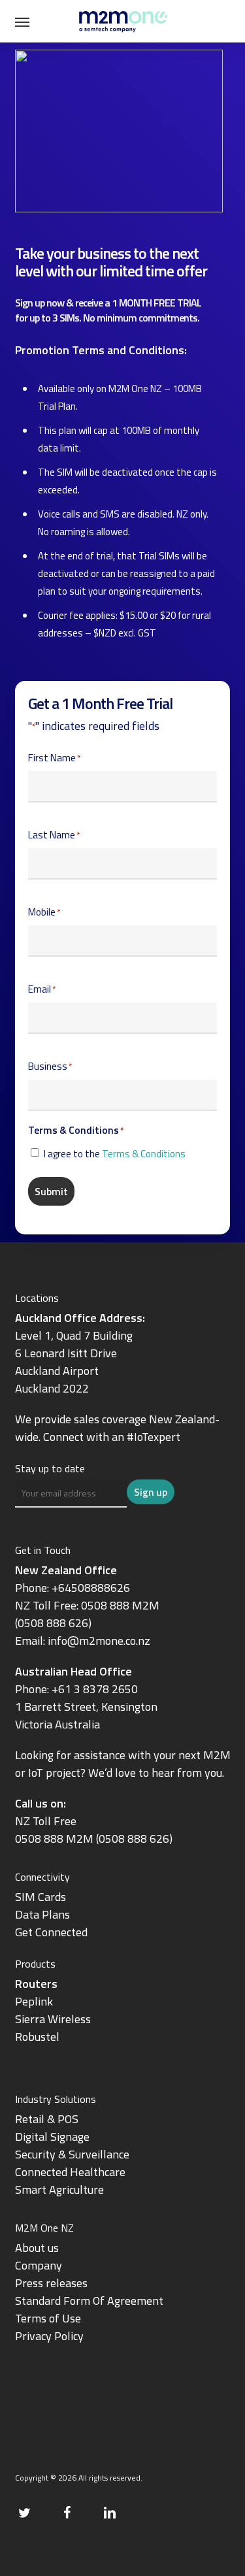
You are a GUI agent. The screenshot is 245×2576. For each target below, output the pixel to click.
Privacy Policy (49, 2336)
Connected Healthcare (70, 2172)
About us (37, 2248)
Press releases (51, 2283)
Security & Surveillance (72, 2154)
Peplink (34, 2001)
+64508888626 (91, 1588)
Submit (51, 1191)
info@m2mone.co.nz (99, 1641)
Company (39, 2265)
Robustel (37, 2037)
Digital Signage (52, 2137)
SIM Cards (42, 1897)
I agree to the (115, 1154)
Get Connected (51, 1932)
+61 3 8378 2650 (95, 1689)
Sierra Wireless (53, 2019)
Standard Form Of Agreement (89, 2301)
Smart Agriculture (59, 2189)
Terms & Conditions (144, 1154)
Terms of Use (48, 2318)
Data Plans (42, 1914)
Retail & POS (47, 2119)
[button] (22, 22)
